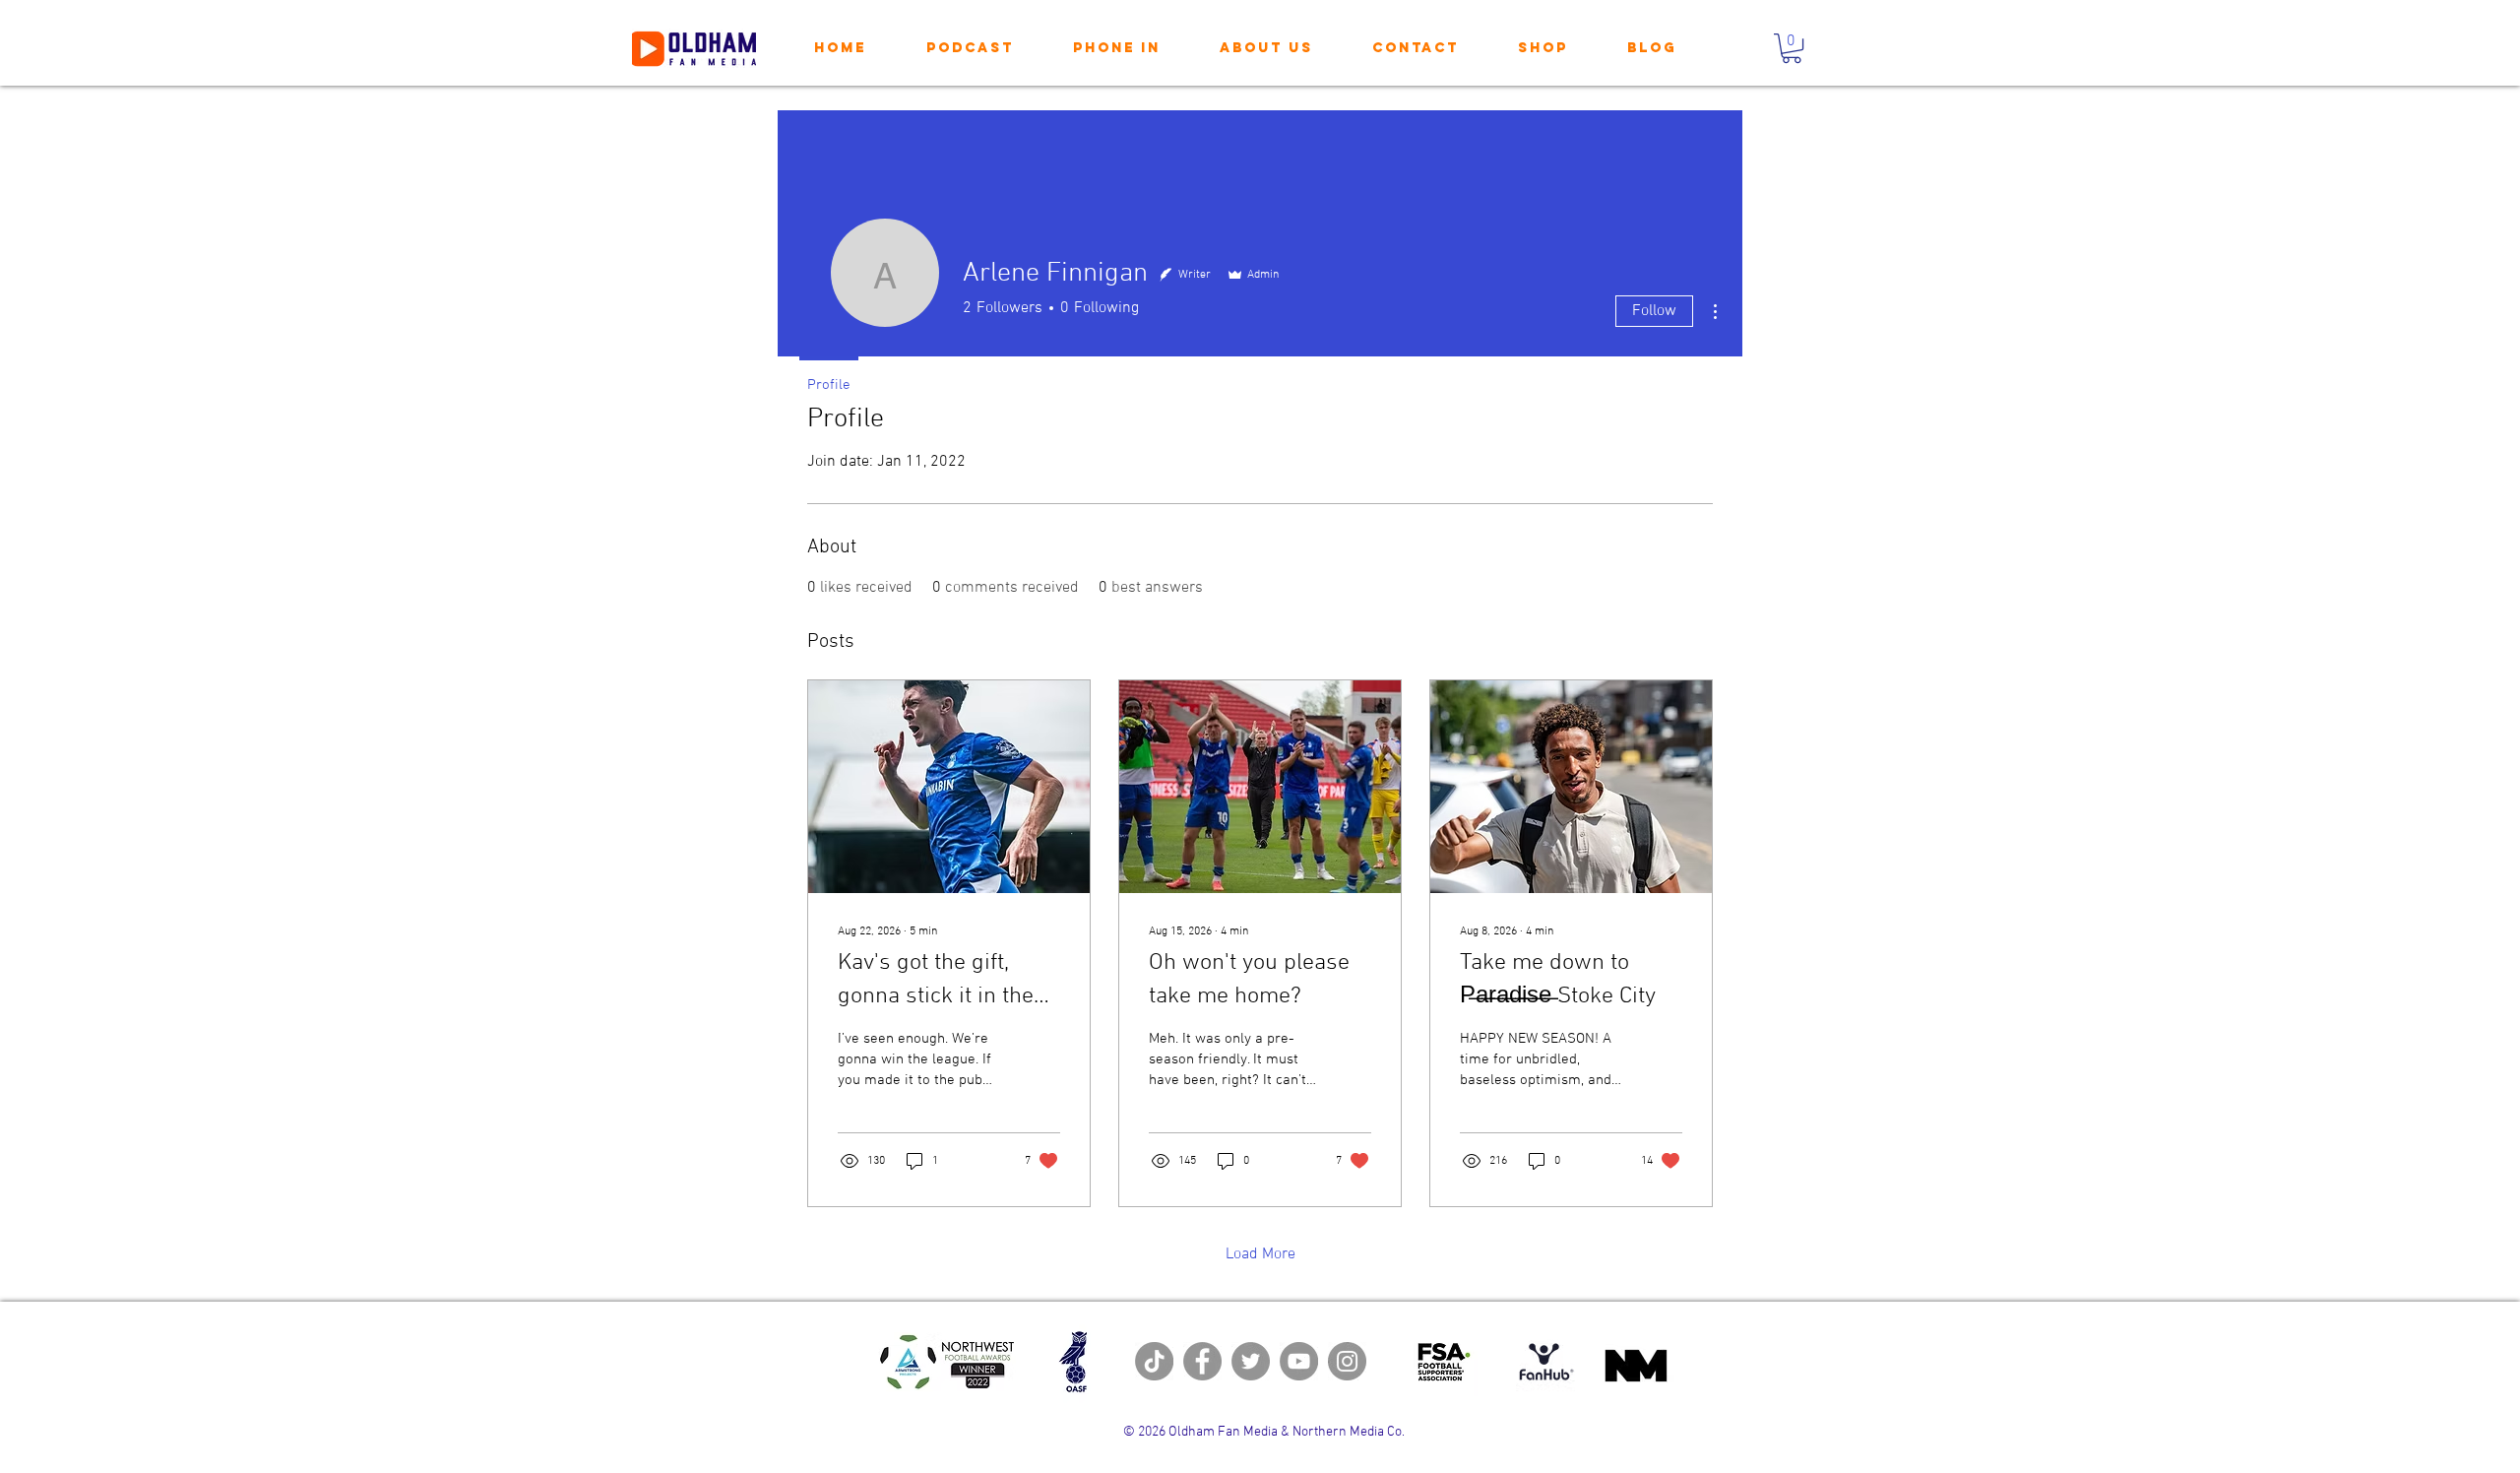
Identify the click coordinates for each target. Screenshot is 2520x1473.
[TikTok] (1154, 1361)
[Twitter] (1251, 1361)
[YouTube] (1299, 1361)
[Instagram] (1347, 1361)
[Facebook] (1202, 1361)
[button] (1792, 48)
